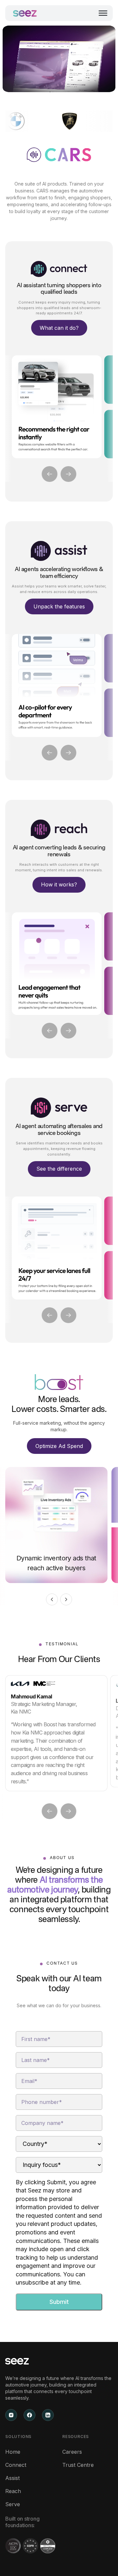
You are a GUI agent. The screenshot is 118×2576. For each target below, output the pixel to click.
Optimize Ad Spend (59, 1446)
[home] (25, 13)
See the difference (59, 1169)
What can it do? (59, 328)
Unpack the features (59, 606)
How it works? (59, 884)
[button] (103, 13)
